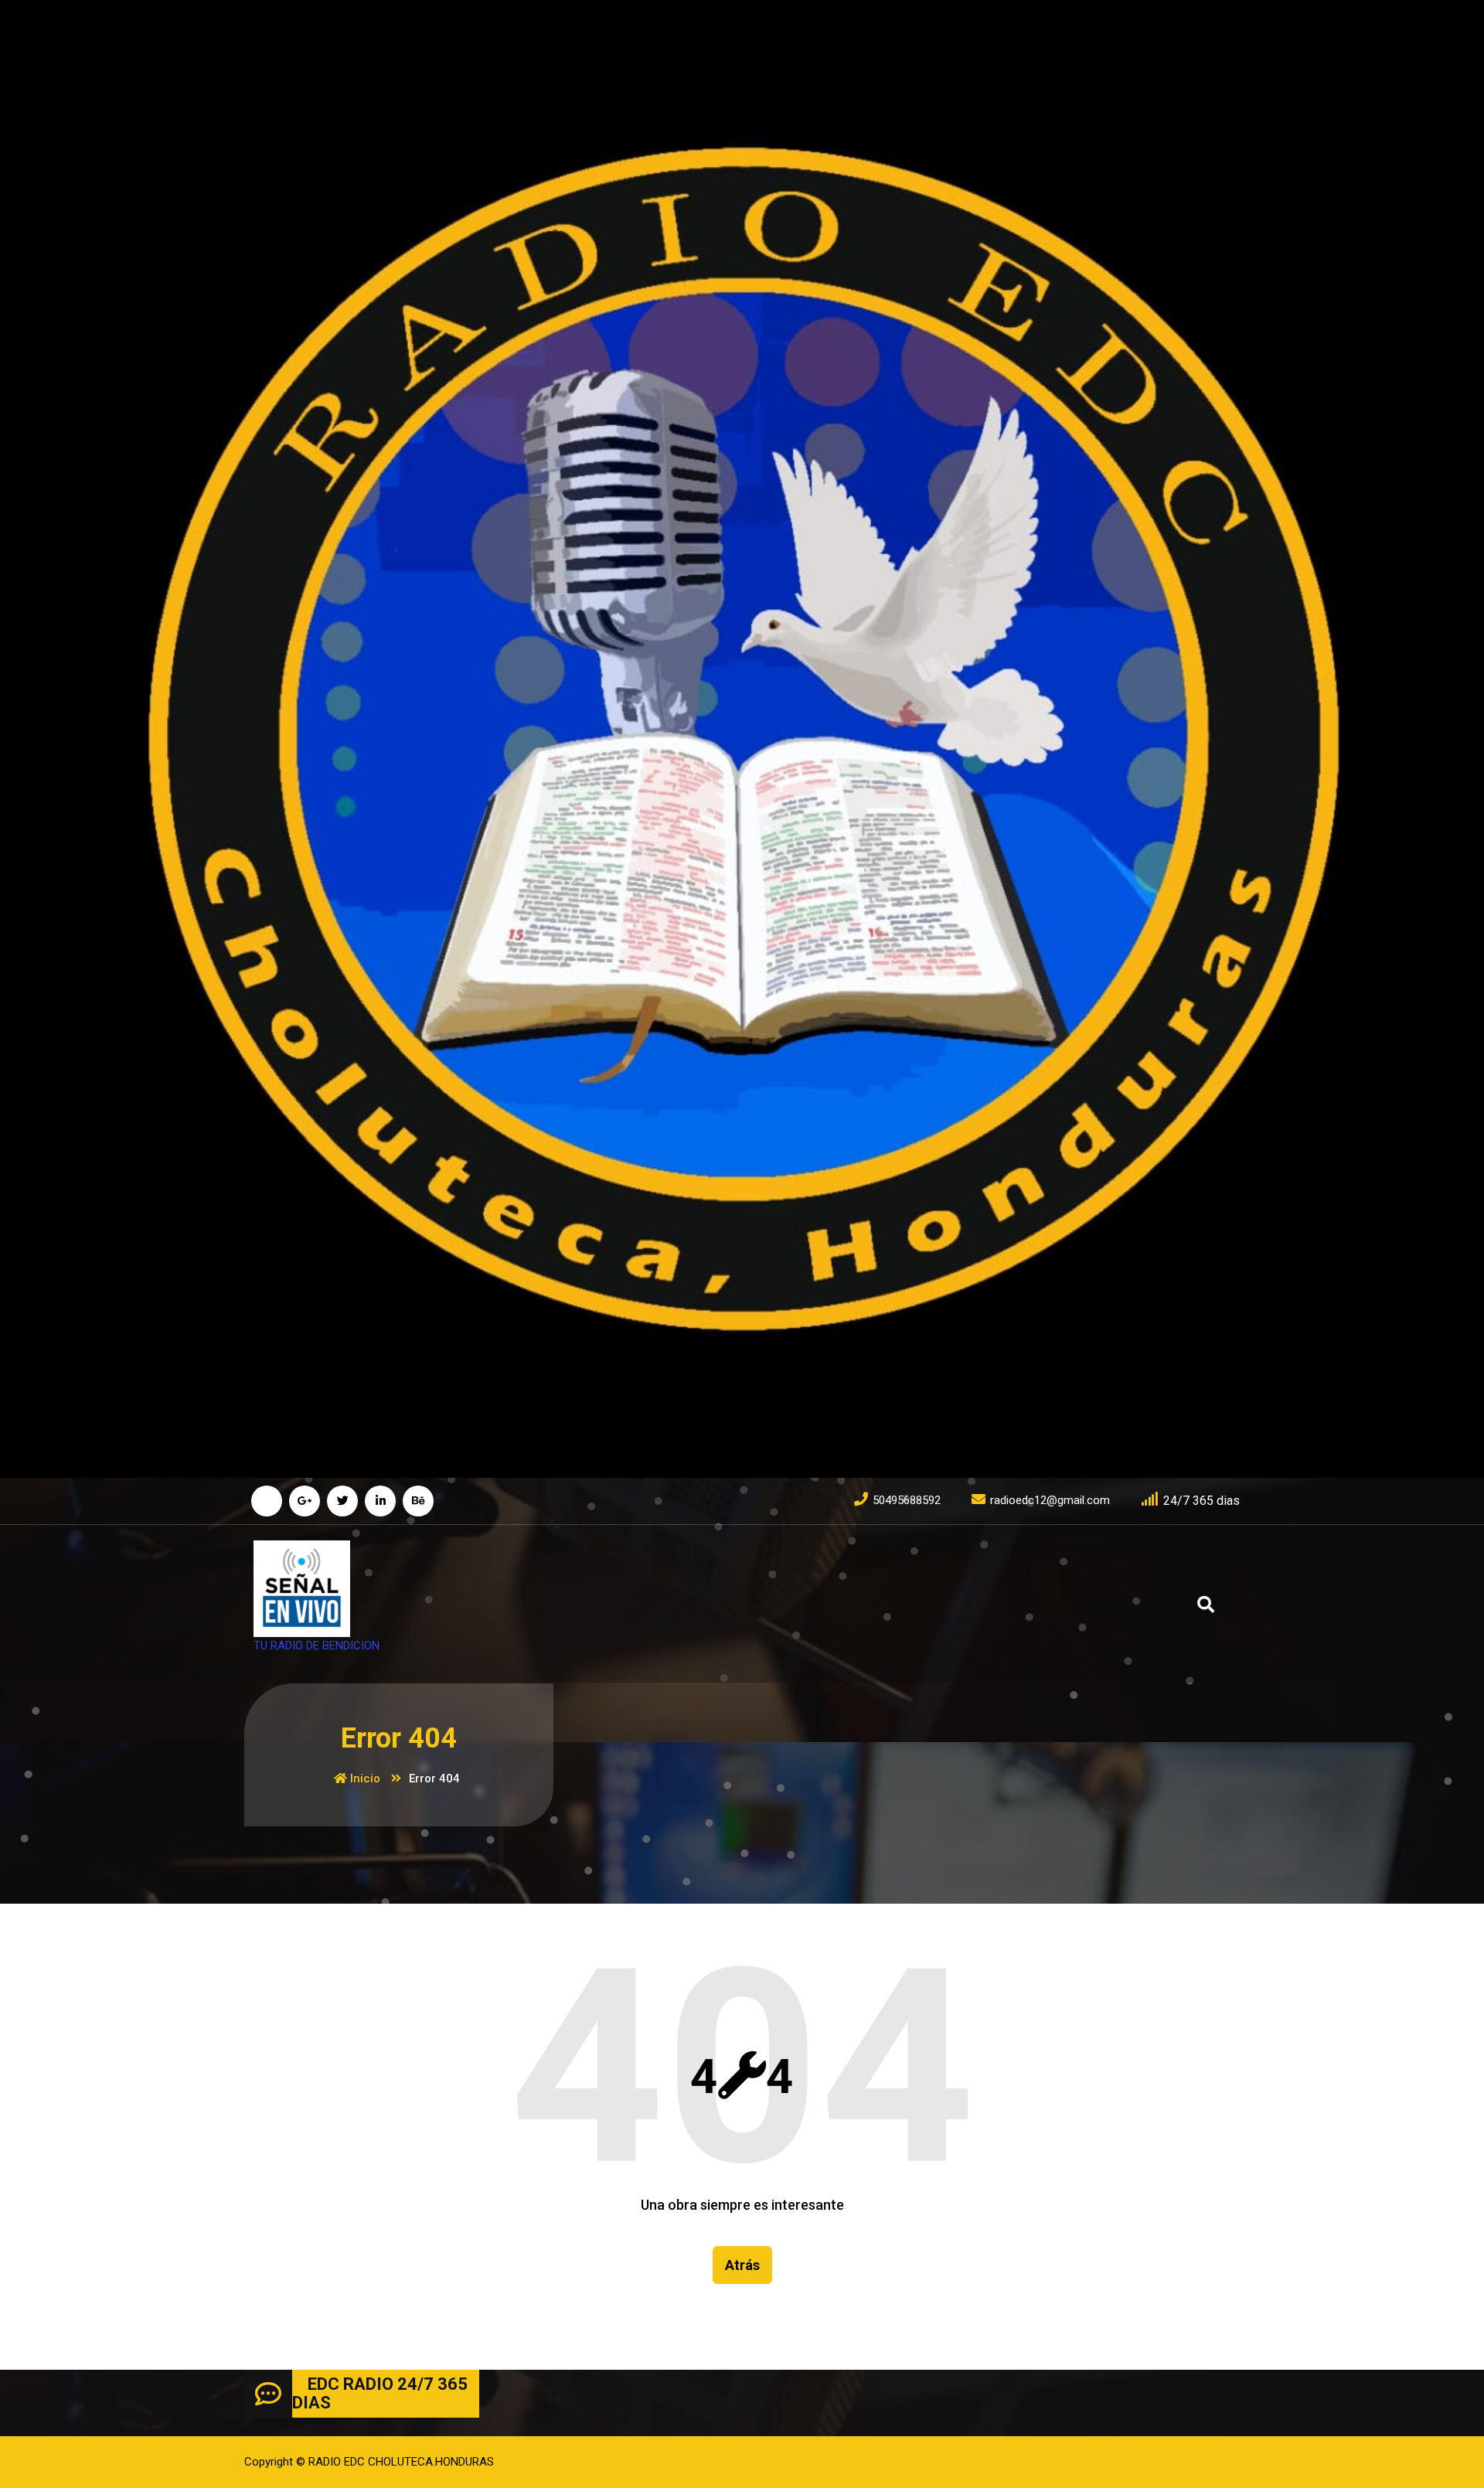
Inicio (364, 1778)
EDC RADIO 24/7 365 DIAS (380, 2393)
